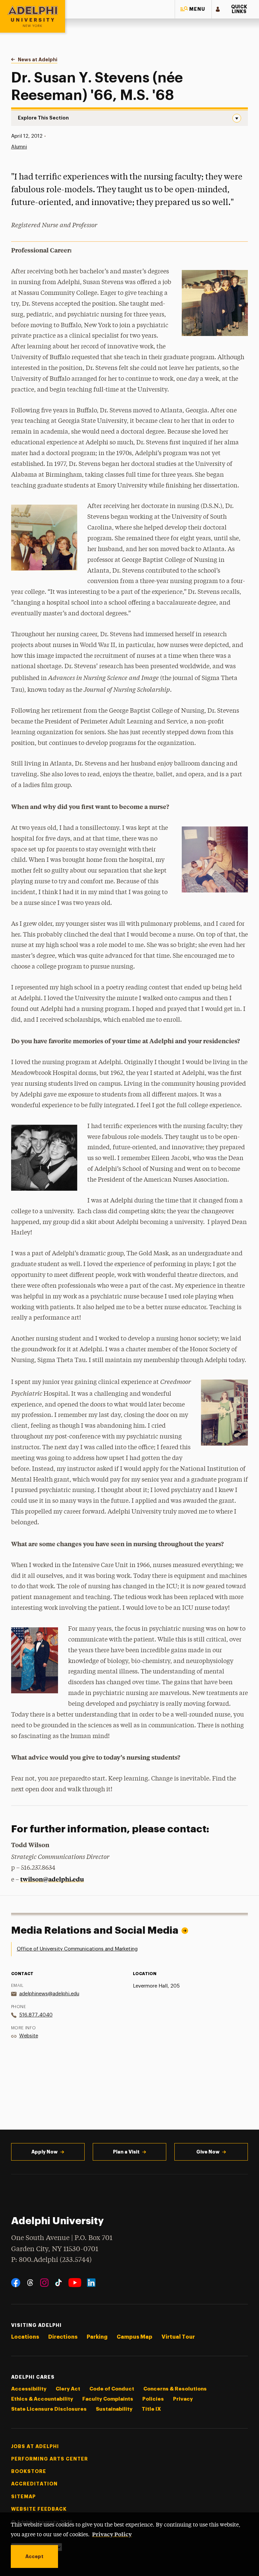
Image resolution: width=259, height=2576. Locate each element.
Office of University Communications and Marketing (77, 1949)
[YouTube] (75, 2283)
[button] (193, 9)
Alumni (19, 147)
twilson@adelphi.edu (52, 1879)
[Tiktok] (59, 2283)
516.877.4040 (36, 2015)
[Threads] (30, 2283)
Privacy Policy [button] (112, 2534)
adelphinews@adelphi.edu (49, 1994)
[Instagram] (44, 2283)
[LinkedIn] (91, 2283)
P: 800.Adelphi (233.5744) (51, 2260)
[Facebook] (16, 2283)
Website (29, 2036)
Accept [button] (34, 2556)
